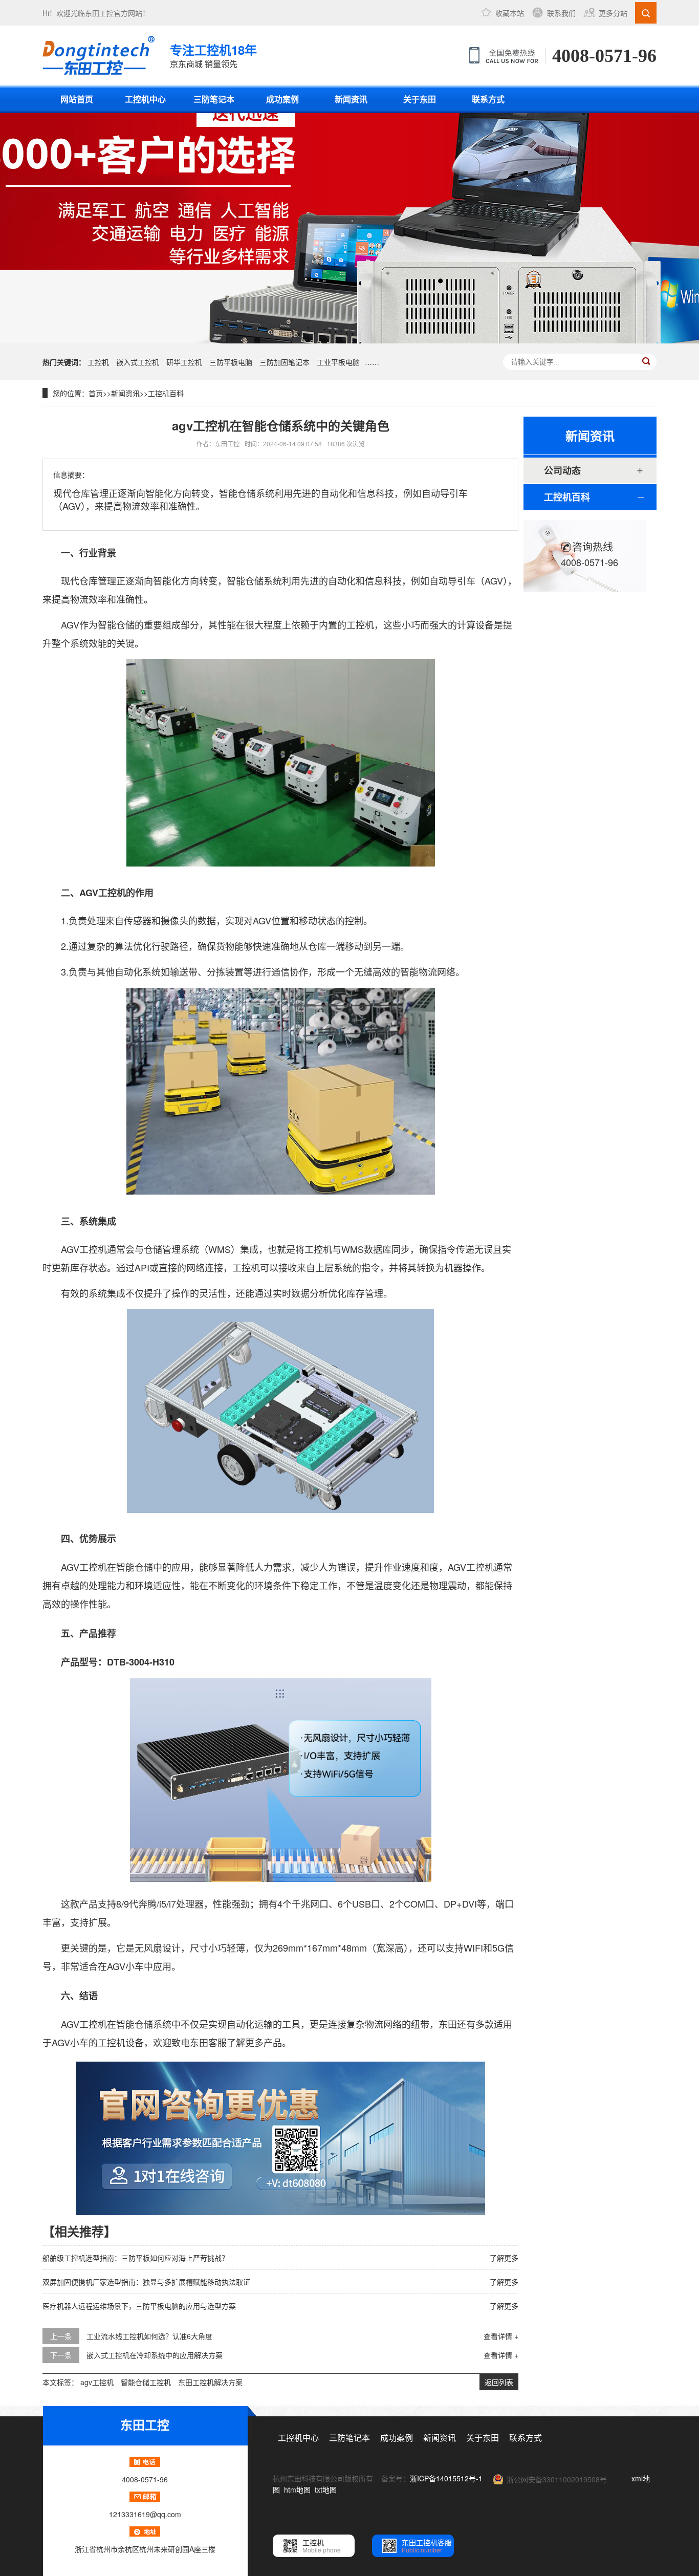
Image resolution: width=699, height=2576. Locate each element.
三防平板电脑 (231, 362)
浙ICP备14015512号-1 (446, 2478)
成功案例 (282, 99)
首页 (96, 393)
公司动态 (562, 470)
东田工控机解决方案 (210, 2382)
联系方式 (488, 99)
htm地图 (297, 2490)
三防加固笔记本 (285, 362)
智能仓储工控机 (146, 2382)
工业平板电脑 (338, 362)
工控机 (98, 362)
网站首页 (77, 99)
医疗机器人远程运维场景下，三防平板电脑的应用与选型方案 (139, 2306)
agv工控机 (97, 2382)
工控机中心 (145, 99)
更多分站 (613, 13)
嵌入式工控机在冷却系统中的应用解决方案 (155, 2355)
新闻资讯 (351, 99)
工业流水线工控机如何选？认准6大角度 (149, 2336)
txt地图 (326, 2490)
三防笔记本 (214, 99)
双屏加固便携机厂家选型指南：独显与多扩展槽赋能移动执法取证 (146, 2282)
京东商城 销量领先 (213, 55)
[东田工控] (99, 55)
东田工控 (99, 13)
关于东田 (420, 99)
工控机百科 (166, 393)
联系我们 (561, 13)
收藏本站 (510, 13)
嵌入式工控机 (138, 362)
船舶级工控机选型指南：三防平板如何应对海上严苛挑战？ (136, 2258)
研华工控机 (184, 362)
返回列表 (499, 2382)
